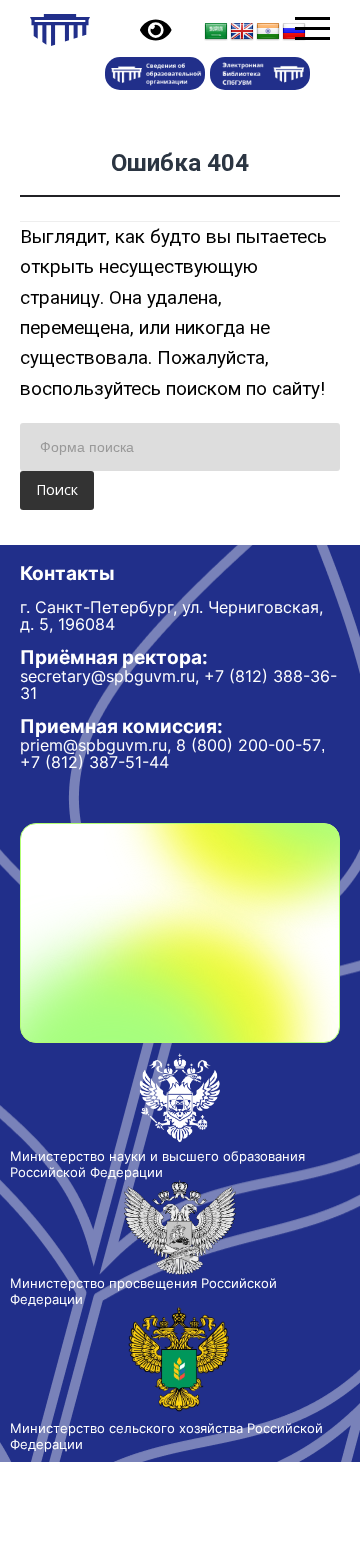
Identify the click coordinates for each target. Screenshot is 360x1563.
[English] (242, 32)
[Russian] (294, 32)
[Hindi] (268, 32)
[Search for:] (180, 447)
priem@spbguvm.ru (93, 745)
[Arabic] (216, 32)
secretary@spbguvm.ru (107, 676)
